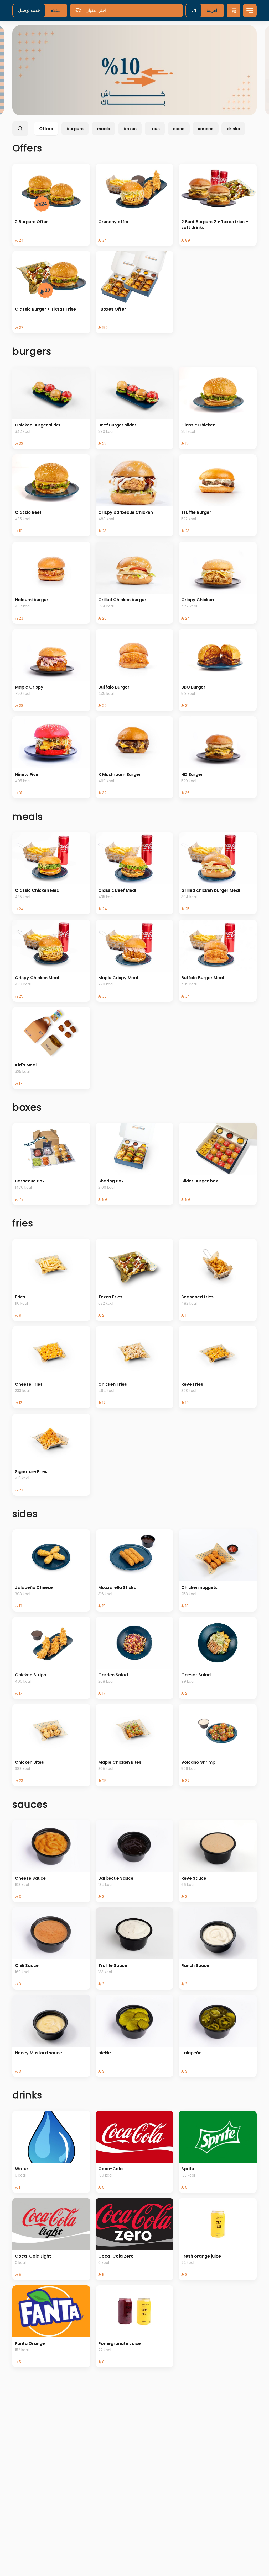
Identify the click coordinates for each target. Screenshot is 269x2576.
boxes (130, 129)
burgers (75, 129)
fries (155, 129)
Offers (46, 129)
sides (179, 129)
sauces (206, 129)
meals (104, 129)
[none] (134, 70)
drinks (233, 129)
